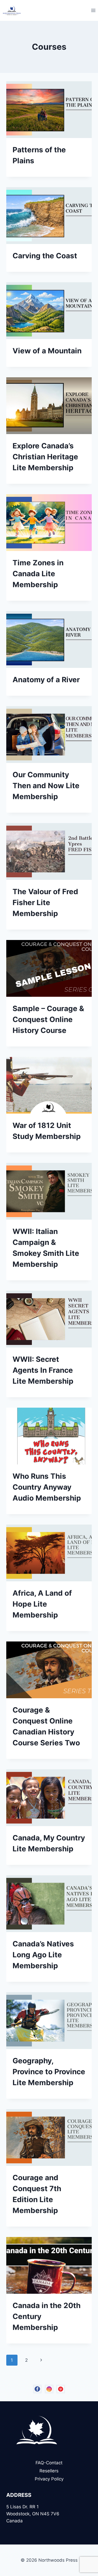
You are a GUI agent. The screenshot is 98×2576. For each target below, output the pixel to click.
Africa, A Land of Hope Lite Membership (42, 1604)
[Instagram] (49, 2389)
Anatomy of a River (46, 680)
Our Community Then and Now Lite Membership (46, 786)
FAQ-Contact (49, 2463)
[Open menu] (93, 10)
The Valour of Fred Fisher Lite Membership (45, 902)
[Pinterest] (61, 2389)
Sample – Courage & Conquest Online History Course (48, 1019)
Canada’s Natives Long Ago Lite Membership (43, 1955)
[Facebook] (37, 2389)
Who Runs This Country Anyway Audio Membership (47, 1487)
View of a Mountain (47, 351)
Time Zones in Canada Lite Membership (38, 574)
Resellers (49, 2471)
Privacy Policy (49, 2479)
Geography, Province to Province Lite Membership (49, 2072)
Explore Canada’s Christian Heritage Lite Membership (45, 457)
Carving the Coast (45, 256)
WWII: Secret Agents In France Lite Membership (43, 1370)
